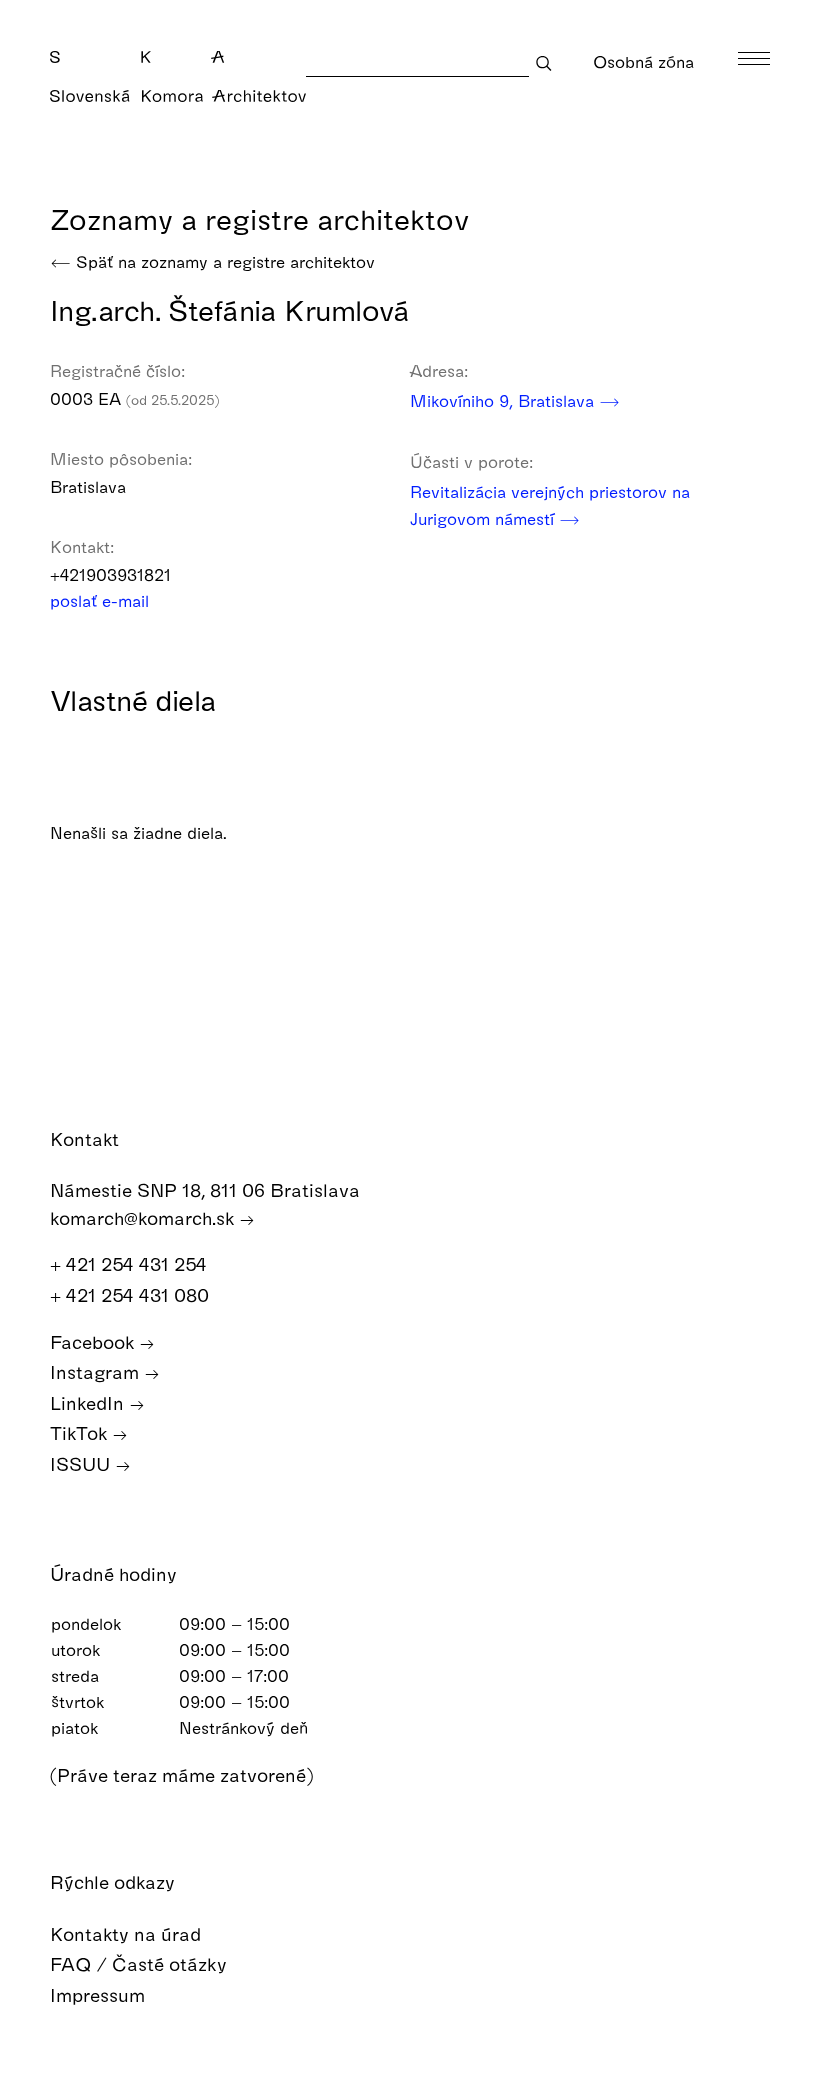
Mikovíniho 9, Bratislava (504, 400)
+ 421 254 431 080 (132, 1294)
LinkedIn (89, 1402)
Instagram (97, 1371)
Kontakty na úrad (128, 1933)
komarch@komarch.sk (144, 1217)
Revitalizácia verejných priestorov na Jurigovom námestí (550, 505)
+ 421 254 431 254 (131, 1263)
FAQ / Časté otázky (141, 1963)
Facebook (94, 1341)
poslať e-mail (102, 600)
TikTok (81, 1432)
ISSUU (82, 1463)
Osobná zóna (643, 61)
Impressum (100, 1994)
